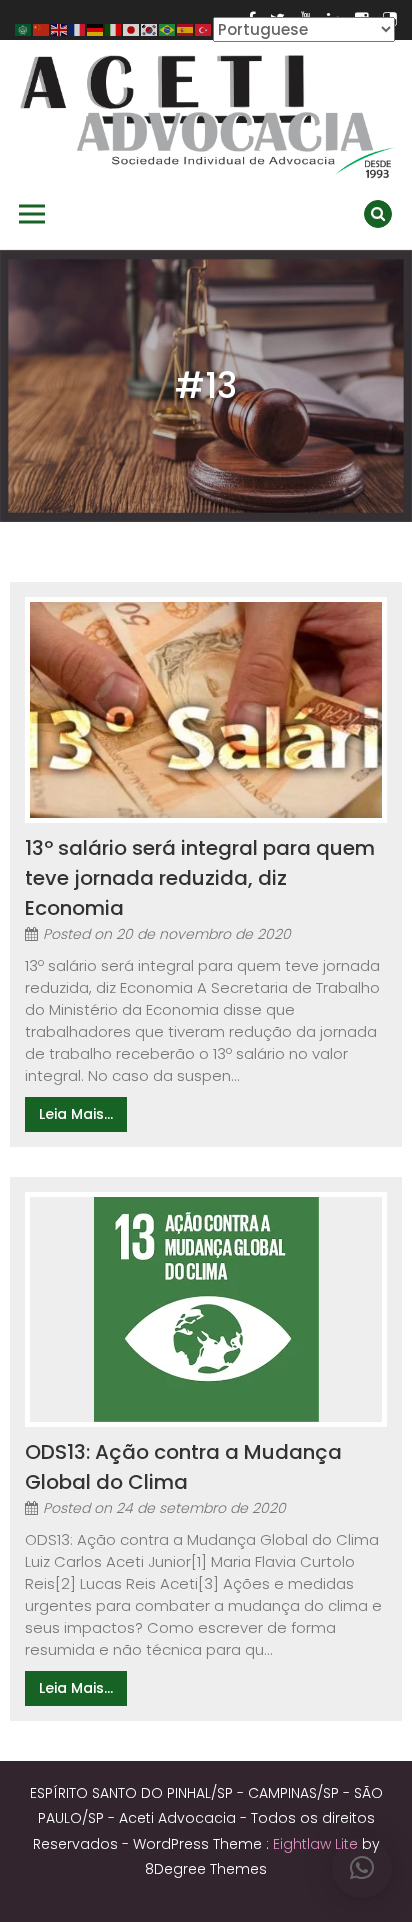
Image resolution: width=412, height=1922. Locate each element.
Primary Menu (32, 214)
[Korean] (150, 28)
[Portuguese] (168, 28)
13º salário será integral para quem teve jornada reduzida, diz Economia (200, 878)
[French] (78, 28)
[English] (60, 28)
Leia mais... (76, 1114)
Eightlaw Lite (317, 1844)
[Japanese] (132, 28)
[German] (96, 28)
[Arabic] (24, 28)
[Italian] (114, 28)
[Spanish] (186, 28)
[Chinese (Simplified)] (42, 28)
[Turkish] (204, 28)
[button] (362, 1868)
